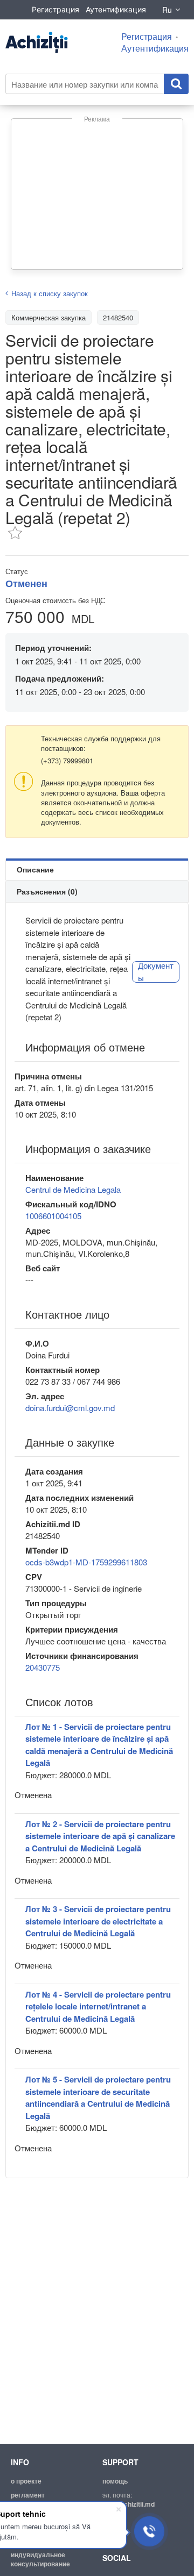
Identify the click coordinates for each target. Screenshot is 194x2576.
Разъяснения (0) (47, 891)
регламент (28, 2495)
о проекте (26, 2481)
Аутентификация (116, 9)
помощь (115, 2481)
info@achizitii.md (129, 2504)
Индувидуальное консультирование (40, 2559)
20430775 (43, 1667)
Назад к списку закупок (50, 293)
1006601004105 (53, 1216)
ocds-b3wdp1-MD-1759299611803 (86, 1562)
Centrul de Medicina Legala (73, 1189)
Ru (167, 10)
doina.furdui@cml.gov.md (70, 1408)
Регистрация (56, 9)
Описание (35, 869)
